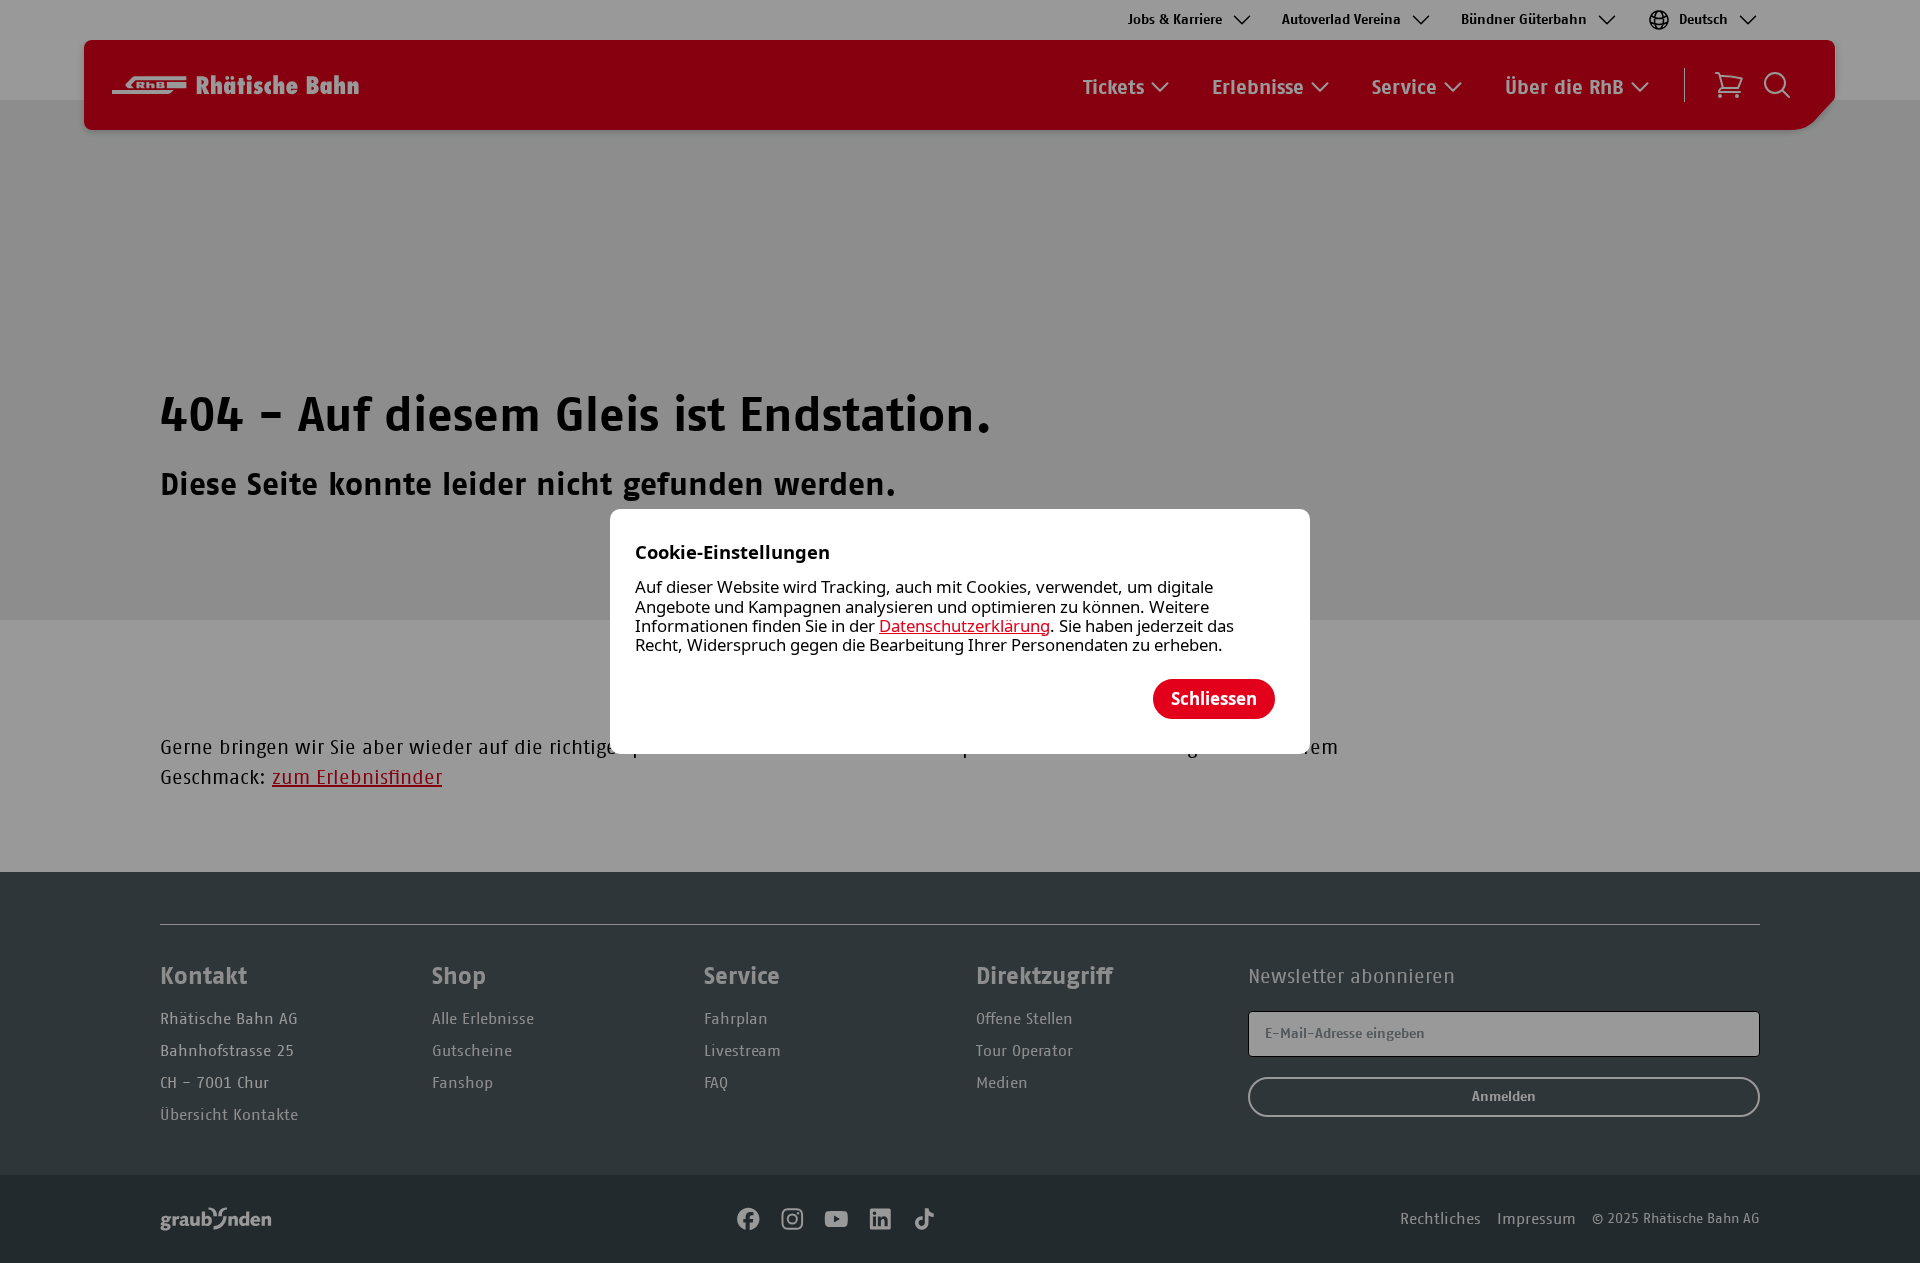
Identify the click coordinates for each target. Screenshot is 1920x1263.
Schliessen (1214, 698)
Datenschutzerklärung (964, 625)
